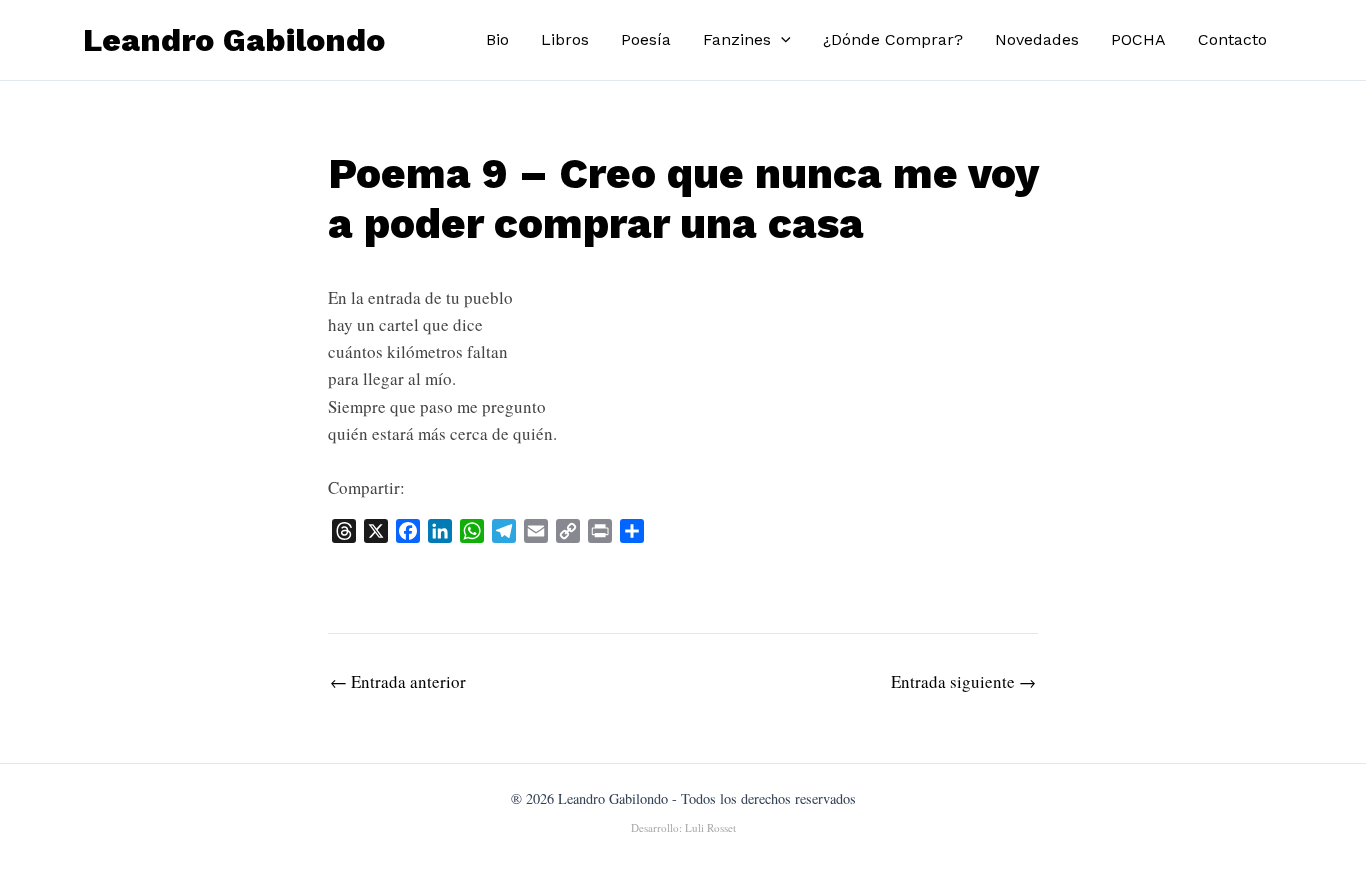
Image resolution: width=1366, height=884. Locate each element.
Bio (497, 39)
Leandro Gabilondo (234, 40)
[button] (781, 40)
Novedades (1037, 39)
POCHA (1138, 39)
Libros (565, 39)
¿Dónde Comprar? (893, 39)
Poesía (646, 39)
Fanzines (737, 39)
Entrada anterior (398, 681)
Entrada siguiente (963, 681)
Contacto (1232, 39)
